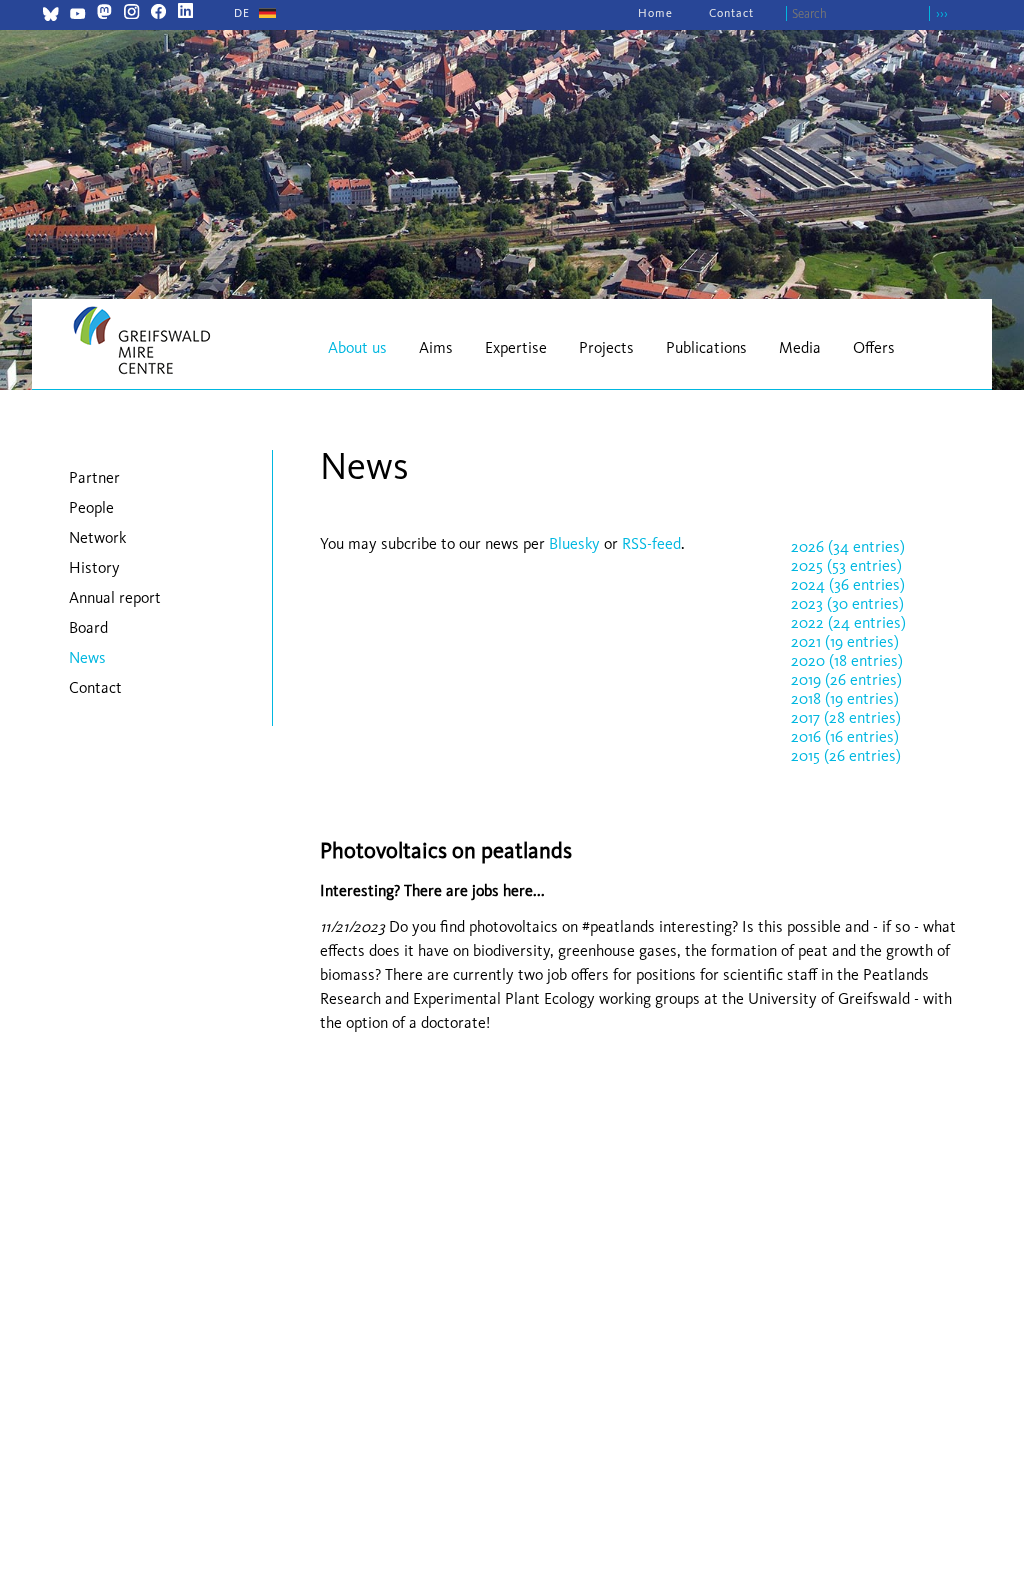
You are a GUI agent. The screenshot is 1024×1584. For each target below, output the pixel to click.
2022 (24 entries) (848, 622)
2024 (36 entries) (848, 584)
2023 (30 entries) (847, 603)
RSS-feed (651, 543)
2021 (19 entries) (845, 641)
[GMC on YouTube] (77, 16)
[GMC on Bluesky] (50, 16)
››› (942, 13)
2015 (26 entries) (846, 755)
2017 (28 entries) (846, 717)
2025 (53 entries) (846, 565)
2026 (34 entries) (848, 546)
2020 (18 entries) (847, 660)
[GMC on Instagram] (131, 13)
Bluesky (576, 543)
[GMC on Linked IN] (185, 13)
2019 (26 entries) (846, 679)
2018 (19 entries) (845, 698)
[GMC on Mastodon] (104, 13)
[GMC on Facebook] (158, 13)
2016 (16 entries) (845, 736)
